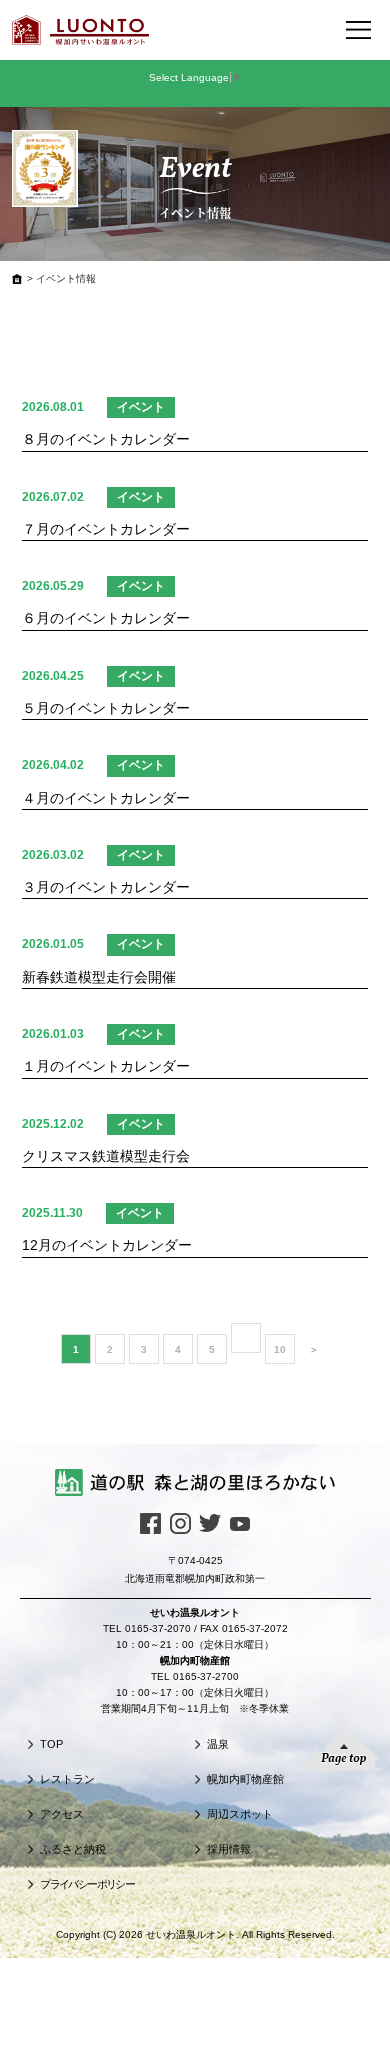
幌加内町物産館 (245, 1779)
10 (280, 1349)
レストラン (67, 1779)
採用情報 (229, 1849)
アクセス (62, 1814)
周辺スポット (240, 1814)
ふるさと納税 (73, 1849)
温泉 (218, 1744)
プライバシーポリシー (87, 1884)
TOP (51, 1744)
